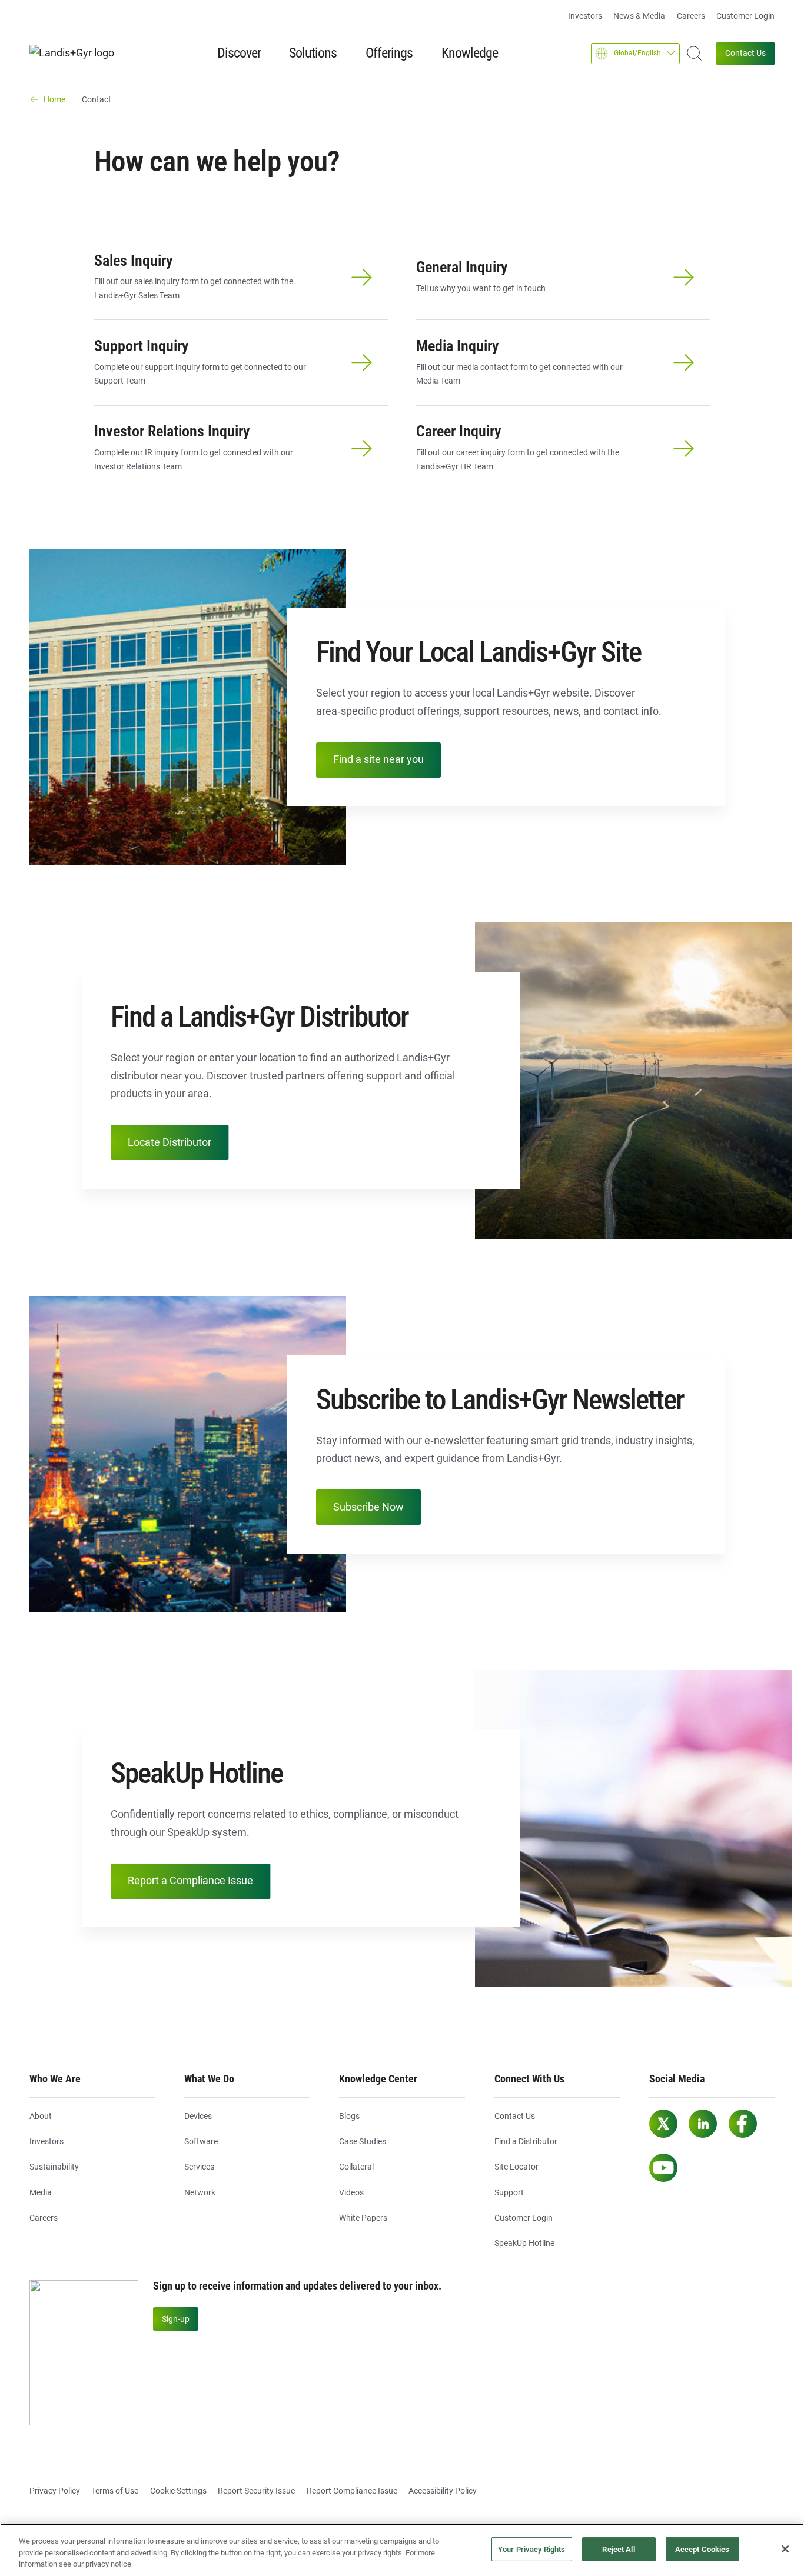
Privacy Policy (55, 2491)
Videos (351, 2192)
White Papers (363, 2218)
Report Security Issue (256, 2491)
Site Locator (516, 2167)
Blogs (349, 2116)
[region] (402, 2550)
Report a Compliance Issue (190, 1880)
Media (41, 2192)
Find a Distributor (526, 2141)
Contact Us (745, 53)
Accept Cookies (702, 2549)
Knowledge (470, 53)
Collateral (356, 2167)
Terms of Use (115, 2491)
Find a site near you (378, 759)
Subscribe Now (368, 1507)
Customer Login (745, 16)
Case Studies (363, 2141)
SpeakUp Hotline (524, 2243)
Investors (585, 16)
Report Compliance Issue (352, 2491)
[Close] (785, 2549)
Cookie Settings (178, 2491)
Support (509, 2192)
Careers (691, 16)
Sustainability (54, 2167)
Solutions (313, 53)
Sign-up (176, 2319)
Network (200, 2192)
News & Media (639, 16)
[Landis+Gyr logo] (77, 53)
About (41, 2116)
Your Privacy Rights (531, 2549)
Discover (239, 53)
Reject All (618, 2549)
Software (201, 2141)
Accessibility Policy (443, 2491)
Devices (198, 2116)
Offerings (389, 53)
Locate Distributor (170, 1142)
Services (199, 2167)
